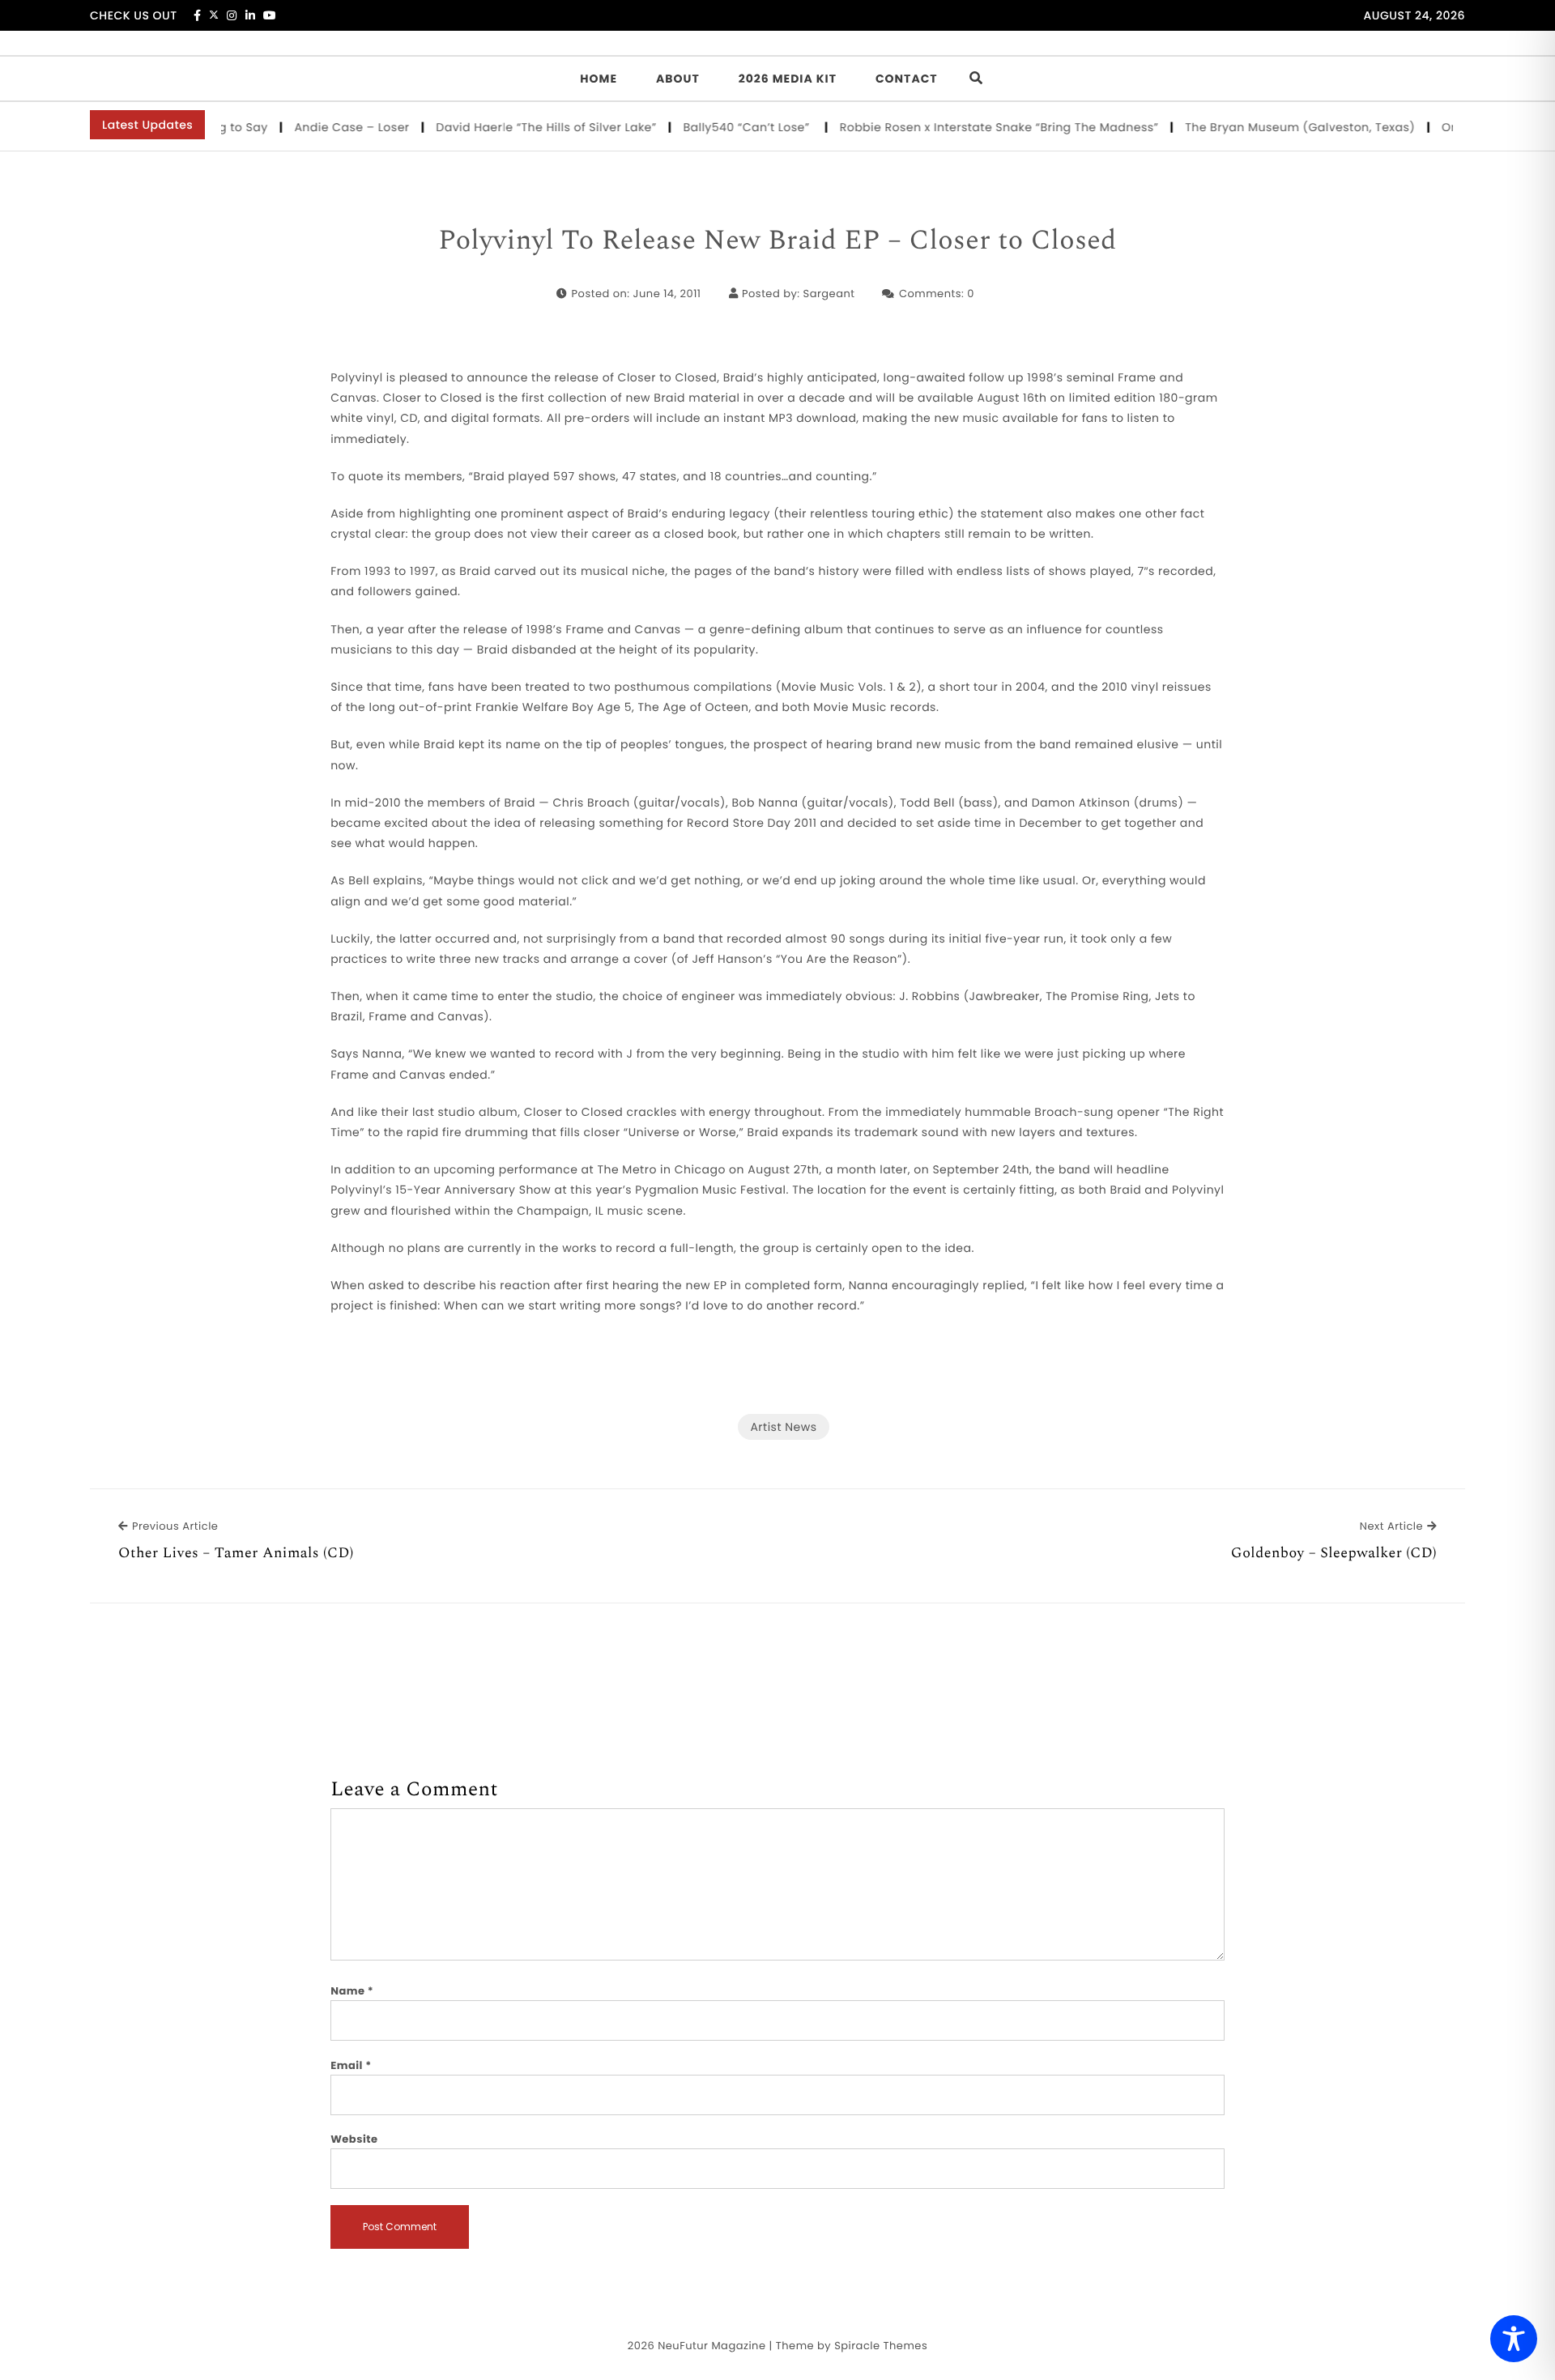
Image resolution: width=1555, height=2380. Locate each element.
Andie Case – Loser (318, 127)
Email (351, 2065)
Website (354, 2139)
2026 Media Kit (788, 79)
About (678, 79)
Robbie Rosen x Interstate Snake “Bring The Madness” (965, 127)
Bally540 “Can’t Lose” (714, 127)
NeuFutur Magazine (711, 2346)
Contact (907, 79)
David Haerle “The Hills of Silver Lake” (512, 127)
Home (599, 79)
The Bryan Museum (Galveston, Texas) (1265, 127)
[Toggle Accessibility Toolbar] (1514, 2339)
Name (352, 1991)
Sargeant (829, 294)
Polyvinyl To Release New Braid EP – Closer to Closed (777, 241)
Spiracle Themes (881, 2346)
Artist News (783, 1427)
